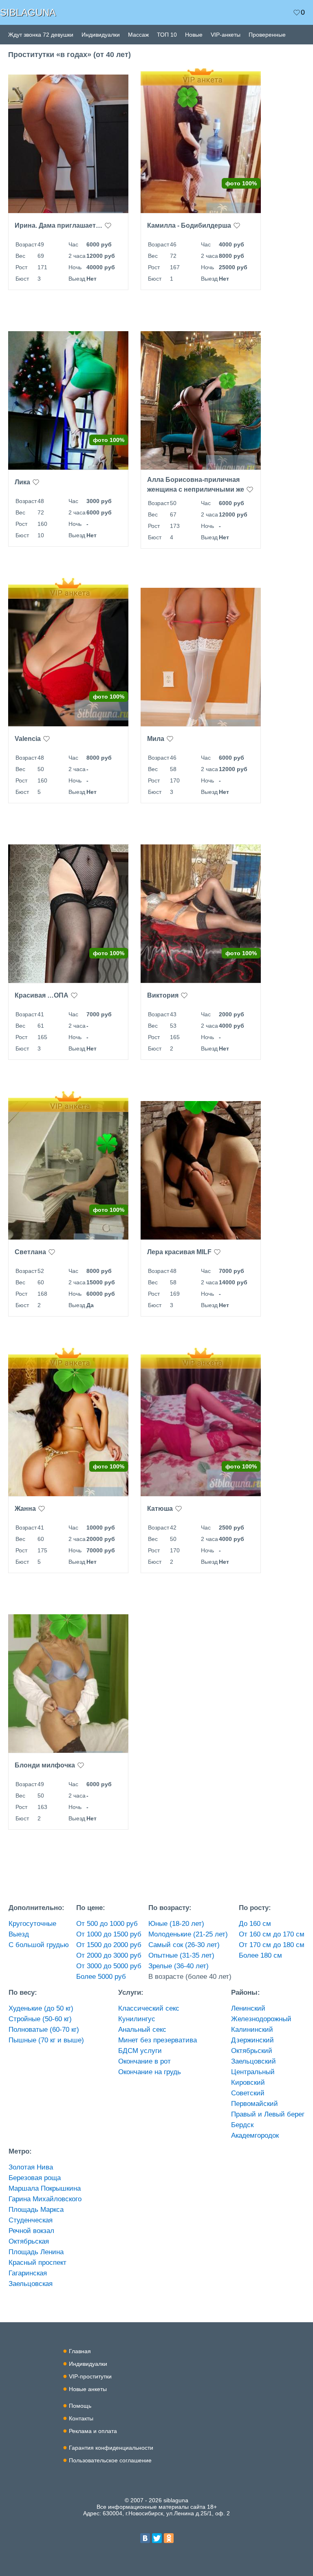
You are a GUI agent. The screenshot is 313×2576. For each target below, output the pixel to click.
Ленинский (248, 2008)
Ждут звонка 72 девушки (41, 35)
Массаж (138, 35)
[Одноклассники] (169, 2538)
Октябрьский (252, 2051)
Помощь (80, 2406)
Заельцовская (31, 2284)
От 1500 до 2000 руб (109, 1945)
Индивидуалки (101, 35)
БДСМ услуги (140, 2051)
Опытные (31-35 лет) (181, 1955)
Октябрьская (29, 2241)
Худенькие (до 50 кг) (41, 2008)
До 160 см (255, 1924)
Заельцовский (253, 2061)
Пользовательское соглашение (110, 2460)
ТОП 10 (167, 35)
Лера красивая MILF (179, 1252)
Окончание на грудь (150, 2072)
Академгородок (255, 2135)
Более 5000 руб (101, 1977)
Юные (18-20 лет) (176, 1924)
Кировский (248, 2083)
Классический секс (149, 2008)
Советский (248, 2093)
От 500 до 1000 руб (107, 1924)
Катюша (160, 1509)
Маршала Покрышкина (45, 2188)
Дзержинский (252, 2040)
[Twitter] (157, 2538)
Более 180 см (260, 1955)
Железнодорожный (261, 2019)
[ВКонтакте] (145, 2538)
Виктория (163, 995)
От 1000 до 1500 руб (109, 1934)
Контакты (81, 2418)
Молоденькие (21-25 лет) (188, 1934)
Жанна (25, 1509)
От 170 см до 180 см (272, 1945)
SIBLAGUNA (28, 12)
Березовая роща (35, 2178)
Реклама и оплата (93, 2431)
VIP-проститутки (90, 2376)
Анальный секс (142, 2030)
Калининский (252, 2030)
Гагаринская (28, 2273)
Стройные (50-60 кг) (40, 2019)
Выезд (19, 1934)
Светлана (30, 1252)
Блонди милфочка (45, 1765)
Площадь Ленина (36, 2252)
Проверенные (267, 35)
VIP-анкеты (226, 35)
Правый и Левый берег (268, 2114)
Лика (22, 482)
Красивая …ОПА (42, 995)
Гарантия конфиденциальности (111, 2448)
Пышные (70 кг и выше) (46, 2040)
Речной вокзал (31, 2231)
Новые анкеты (88, 2389)
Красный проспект (37, 2263)
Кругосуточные (32, 1924)
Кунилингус (137, 2019)
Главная (80, 2351)
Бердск (242, 2125)
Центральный (253, 2072)
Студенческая (31, 2220)
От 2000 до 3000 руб (109, 1955)
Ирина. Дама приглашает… (58, 225)
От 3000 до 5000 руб (109, 1966)
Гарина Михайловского (45, 2199)
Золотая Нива (31, 2167)
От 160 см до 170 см (272, 1934)
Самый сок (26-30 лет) (184, 1945)
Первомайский (255, 2104)
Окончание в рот (144, 2061)
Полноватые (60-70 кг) (44, 2030)
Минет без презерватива (158, 2040)
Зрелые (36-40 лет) (179, 1966)
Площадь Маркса (36, 2210)
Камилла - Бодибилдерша (189, 225)
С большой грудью (39, 1945)
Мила (156, 739)
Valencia (28, 739)
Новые (194, 35)
